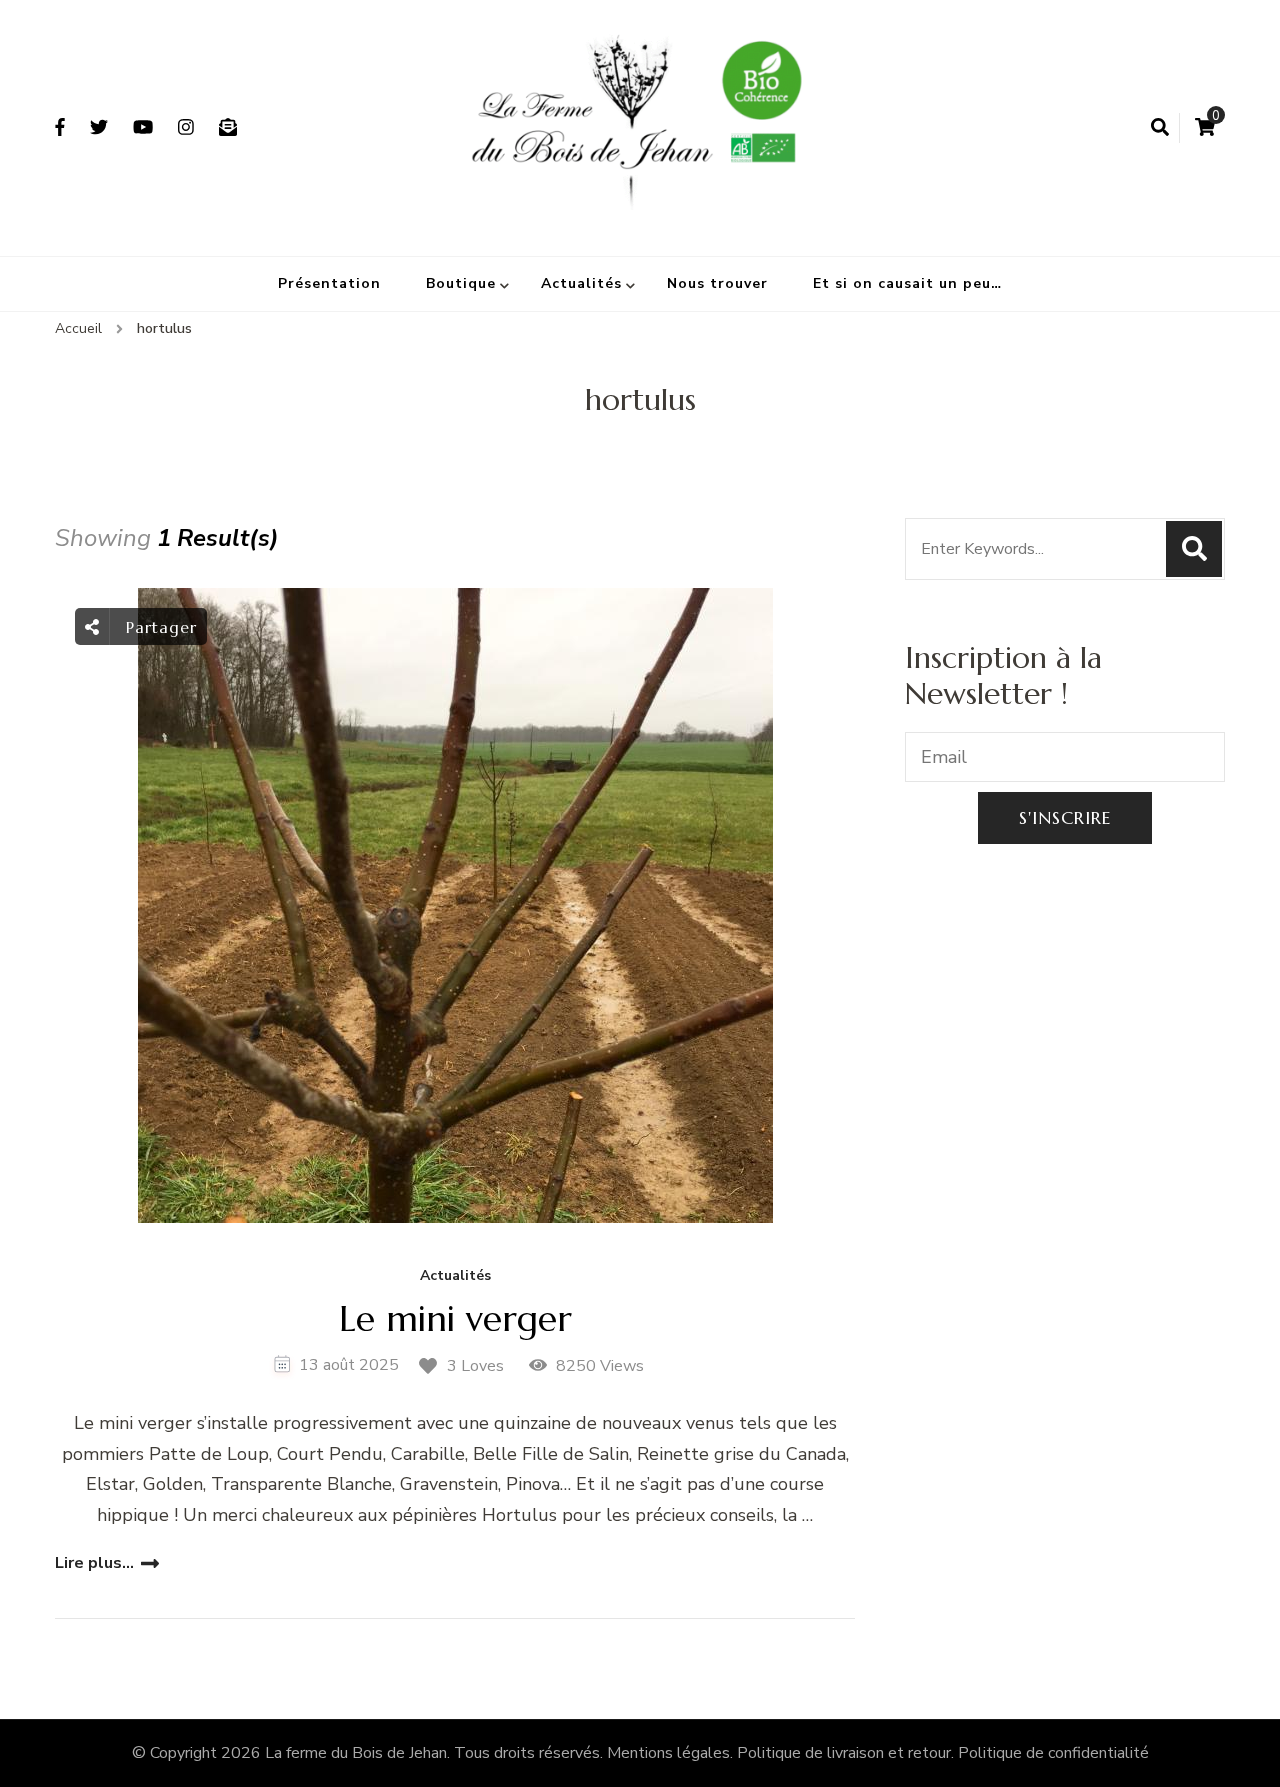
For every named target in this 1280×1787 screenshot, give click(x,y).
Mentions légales (668, 1753)
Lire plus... (94, 1563)
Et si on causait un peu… (907, 283)
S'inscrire (1065, 817)
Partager (158, 627)
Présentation (329, 283)
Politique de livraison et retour (844, 1753)
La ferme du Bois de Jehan (356, 1753)
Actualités (581, 283)
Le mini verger (455, 1318)
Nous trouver (717, 283)
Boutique (461, 283)
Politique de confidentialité (1053, 1753)
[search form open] (1160, 128)
